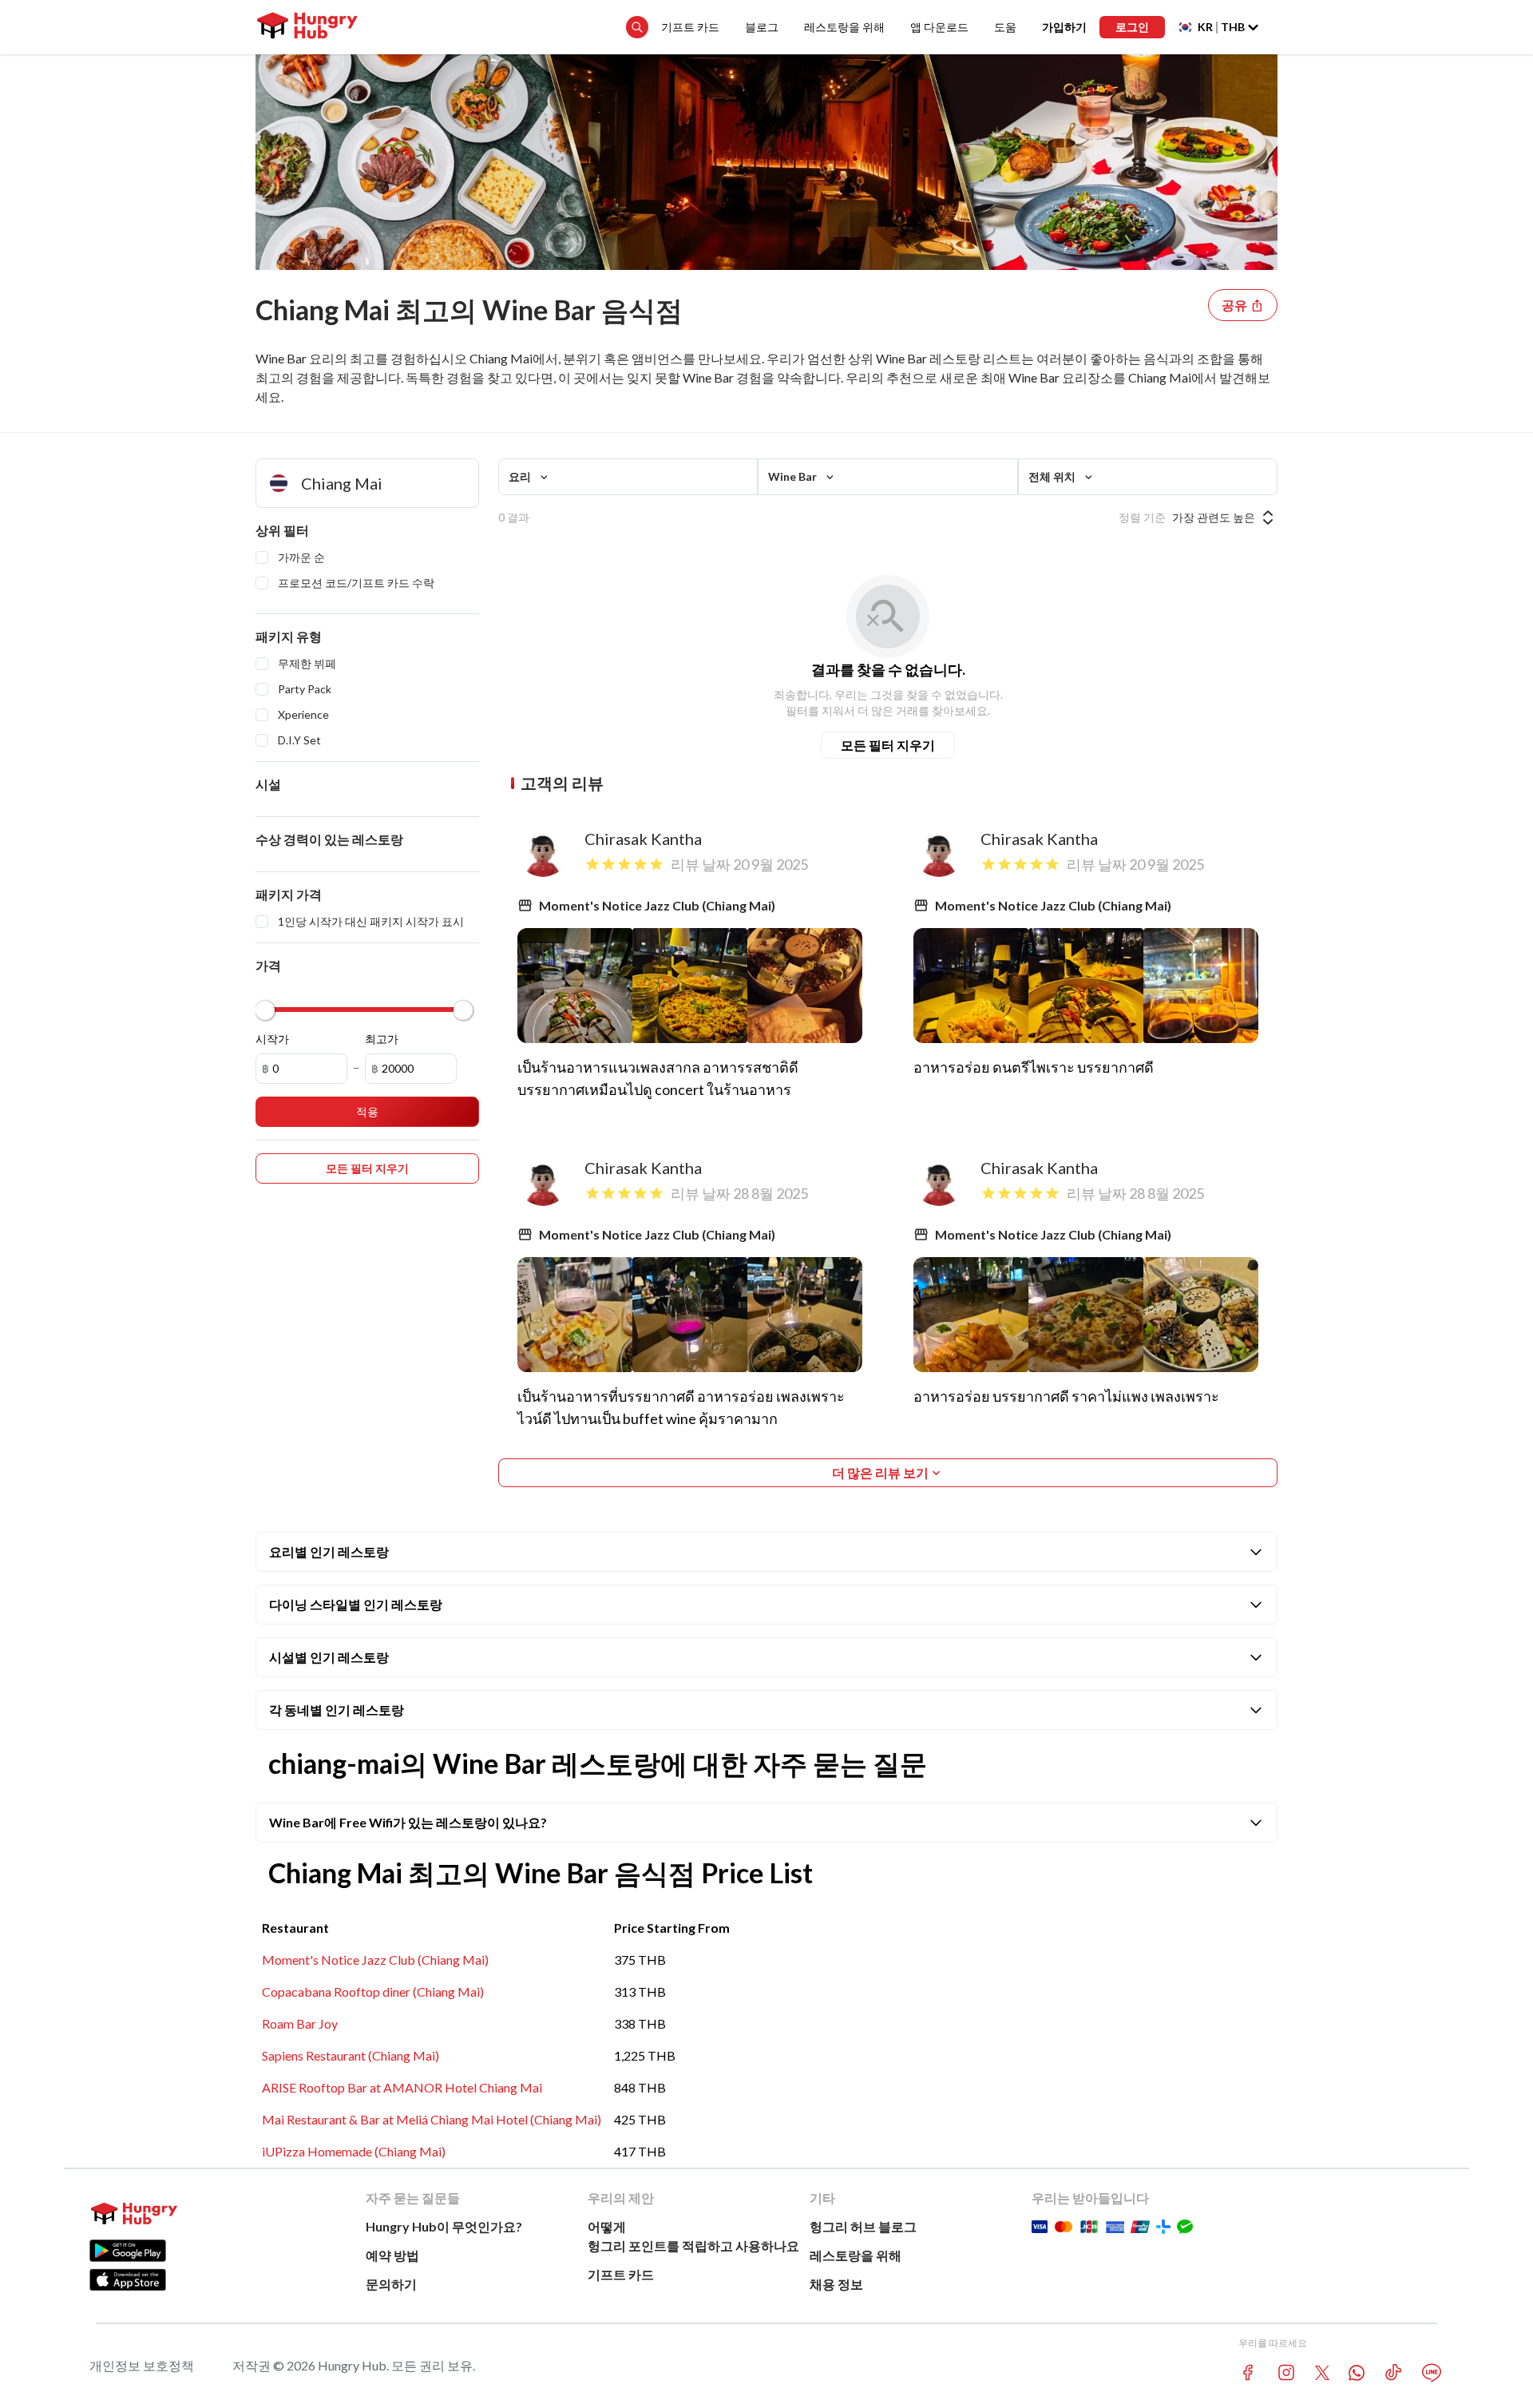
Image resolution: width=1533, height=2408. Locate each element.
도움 (1005, 27)
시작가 (272, 1039)
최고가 (382, 1039)
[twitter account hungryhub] (1322, 2373)
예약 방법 (392, 2255)
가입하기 (1064, 27)
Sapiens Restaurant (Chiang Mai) (351, 2055)
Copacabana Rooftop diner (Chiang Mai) (373, 1991)
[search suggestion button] (637, 27)
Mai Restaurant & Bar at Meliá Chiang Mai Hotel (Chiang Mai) (432, 2119)
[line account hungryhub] (1432, 2373)
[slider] (265, 1010)
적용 (367, 1111)
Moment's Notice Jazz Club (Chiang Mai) (375, 1960)
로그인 (1132, 27)
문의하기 (391, 2284)
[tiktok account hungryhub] (1393, 2372)
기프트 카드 (690, 27)
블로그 (762, 27)
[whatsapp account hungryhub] (1357, 2373)
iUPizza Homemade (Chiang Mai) (354, 2151)
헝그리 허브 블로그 (863, 2226)
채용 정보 (836, 2284)
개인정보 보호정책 (142, 2365)
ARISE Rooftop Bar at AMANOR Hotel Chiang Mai (402, 2087)
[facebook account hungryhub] (1248, 2372)
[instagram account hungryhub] (1286, 2372)
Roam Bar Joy (300, 2023)
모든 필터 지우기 (888, 745)
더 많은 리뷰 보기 (880, 1472)
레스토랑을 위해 (844, 27)
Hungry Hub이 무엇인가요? (444, 2226)
